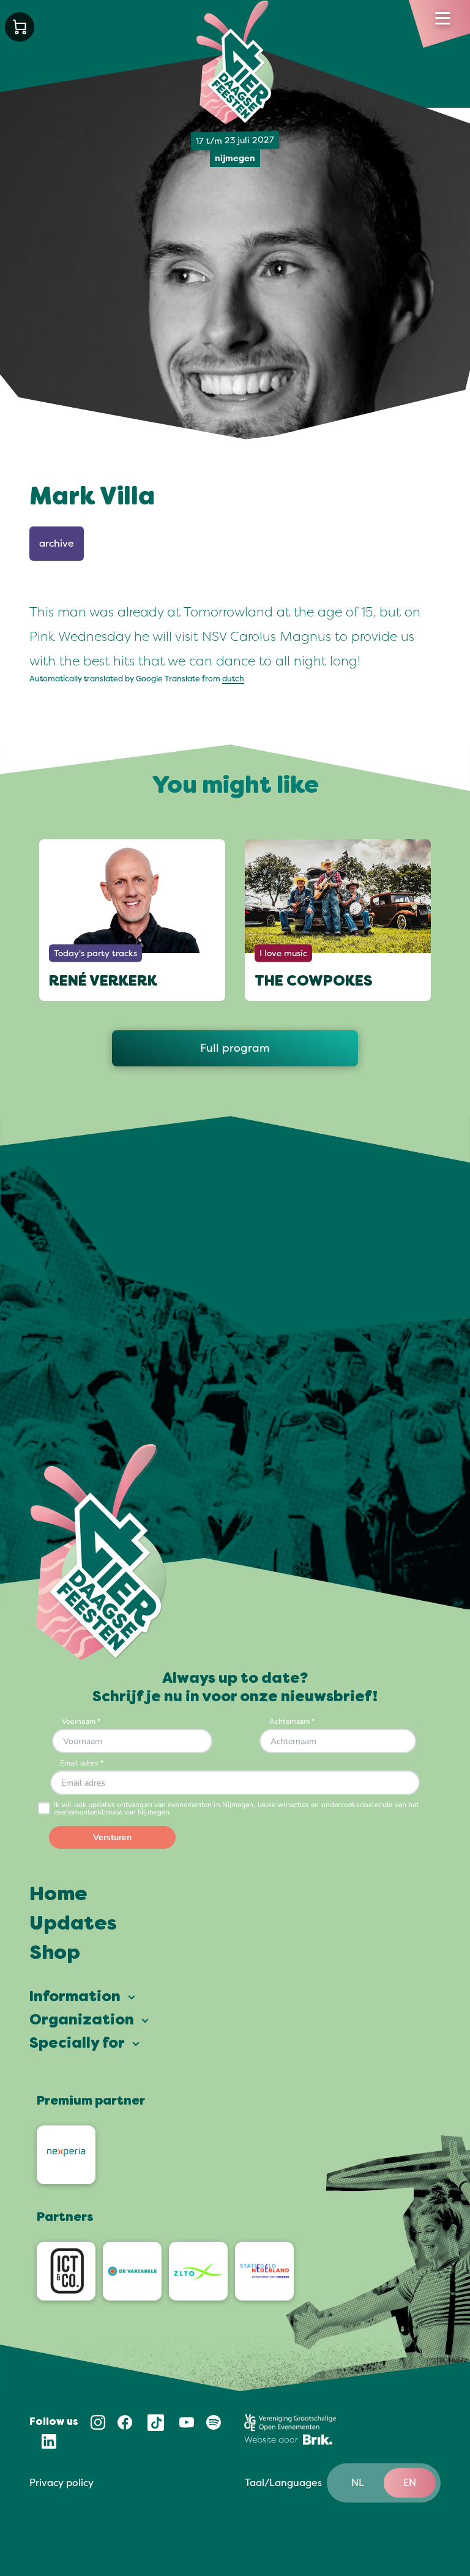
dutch (233, 679)
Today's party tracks (95, 953)
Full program (235, 1048)
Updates (73, 1925)
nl (358, 2483)
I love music (283, 953)
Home (58, 1895)
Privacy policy (62, 2483)
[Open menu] (443, 18)
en (410, 2483)
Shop (55, 1954)
